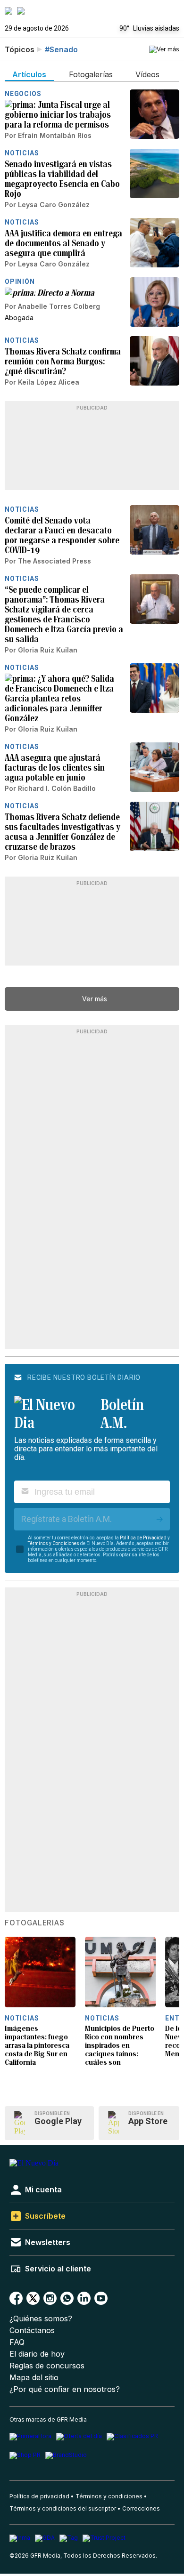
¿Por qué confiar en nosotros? (65, 2389)
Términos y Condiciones (54, 1543)
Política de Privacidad (143, 1538)
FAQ (17, 2342)
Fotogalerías (35, 1923)
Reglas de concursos (47, 2366)
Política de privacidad (39, 2496)
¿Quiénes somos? (41, 2319)
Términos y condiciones (109, 2496)
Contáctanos (32, 2330)
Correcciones (141, 2508)
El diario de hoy (37, 2354)
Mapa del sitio (34, 2378)
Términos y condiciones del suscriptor (63, 2508)
